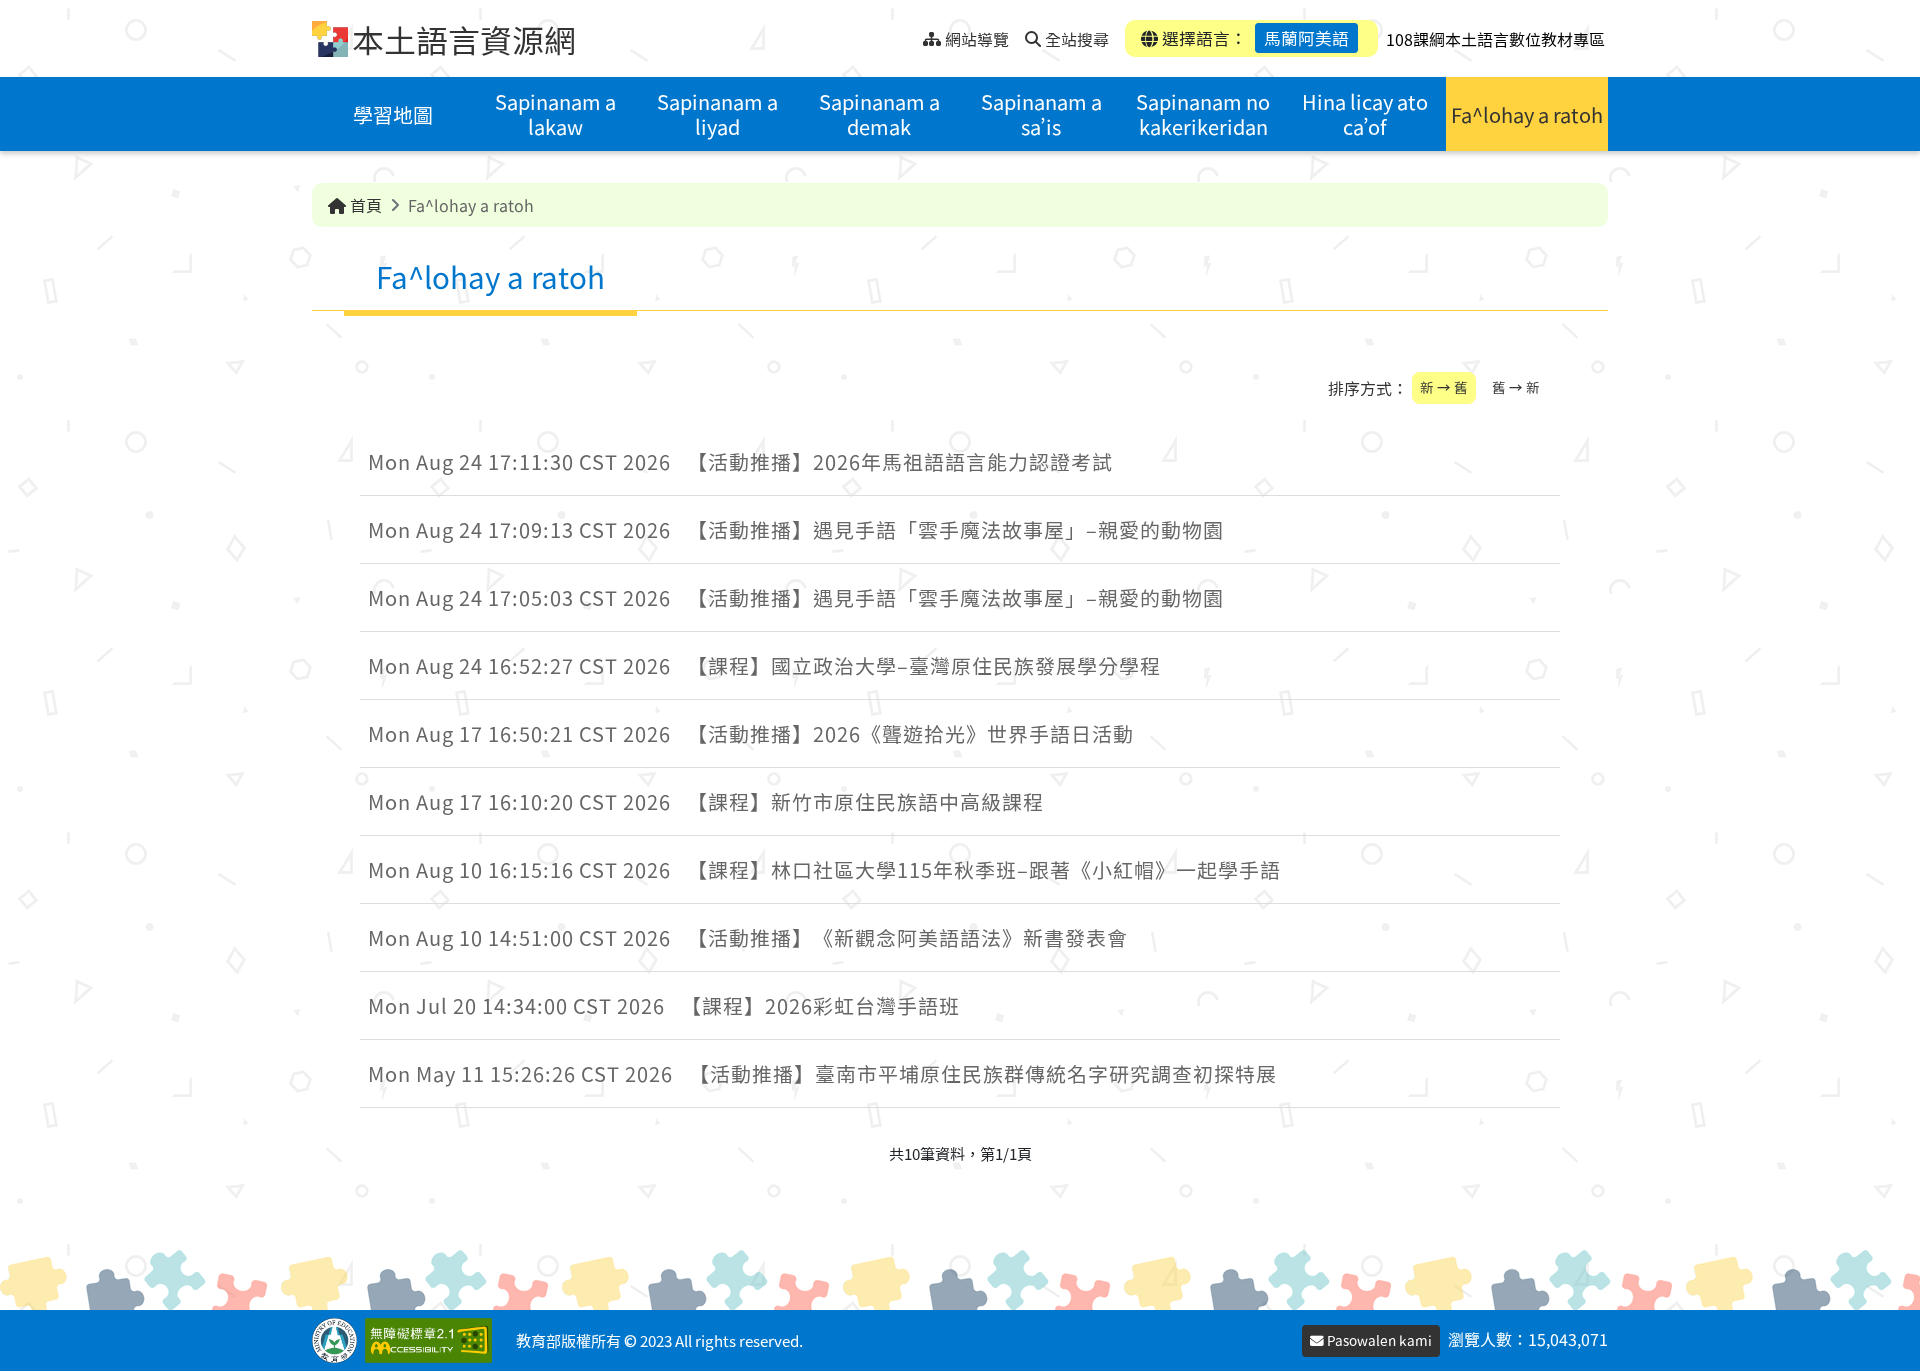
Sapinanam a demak (879, 114)
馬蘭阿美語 (1306, 38)
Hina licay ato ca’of (1365, 114)
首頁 (364, 205)
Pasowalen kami (1378, 1340)
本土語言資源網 (464, 39)
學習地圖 (393, 114)
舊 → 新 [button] (1516, 387)
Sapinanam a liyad (717, 114)
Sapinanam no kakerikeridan (1203, 114)
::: (907, 33)
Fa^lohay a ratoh (1527, 114)
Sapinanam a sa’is (1041, 114)
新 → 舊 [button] (1444, 387)
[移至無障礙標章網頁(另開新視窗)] (432, 1340)
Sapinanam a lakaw (555, 114)
